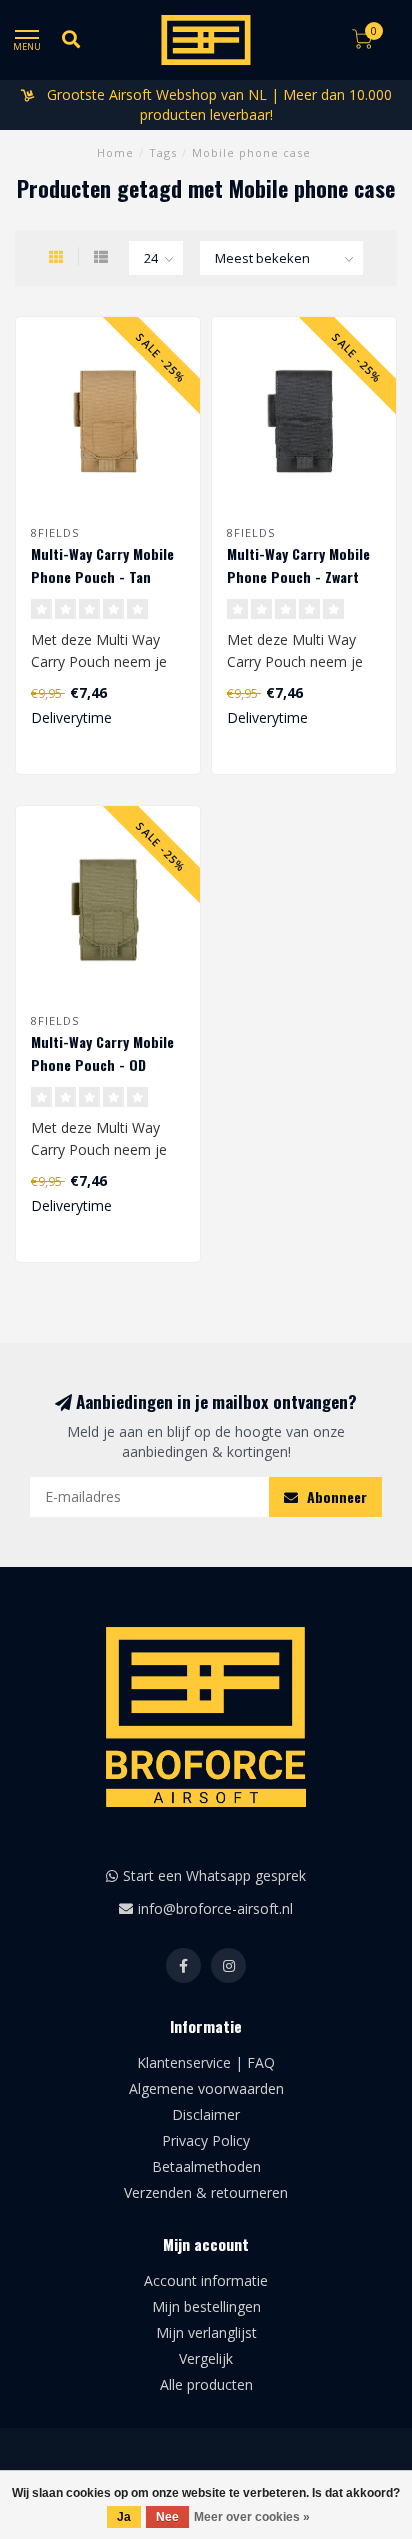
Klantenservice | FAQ (206, 2062)
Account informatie (206, 2280)
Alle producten (206, 2384)
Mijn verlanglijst (206, 2332)
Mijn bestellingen (206, 2306)
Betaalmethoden (206, 2166)
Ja (124, 2517)
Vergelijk (206, 2358)
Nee (167, 2517)
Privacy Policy (206, 2140)
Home (115, 152)
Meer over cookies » (252, 2517)
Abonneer (335, 1496)
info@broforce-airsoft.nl (215, 1908)
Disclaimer (206, 2114)
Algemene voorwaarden (206, 2088)
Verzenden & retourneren (206, 2192)
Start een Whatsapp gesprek (214, 1875)
